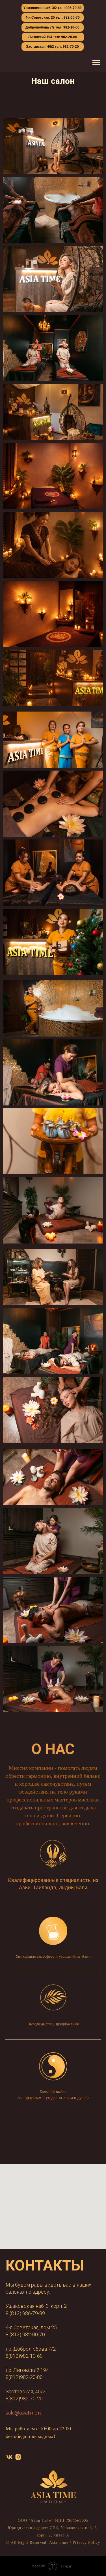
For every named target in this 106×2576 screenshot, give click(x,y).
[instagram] (18, 2457)
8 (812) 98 (17, 2334)
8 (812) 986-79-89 (25, 2313)
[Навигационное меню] (96, 63)
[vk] (9, 2457)
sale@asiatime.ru (24, 2413)
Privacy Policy (86, 2542)
